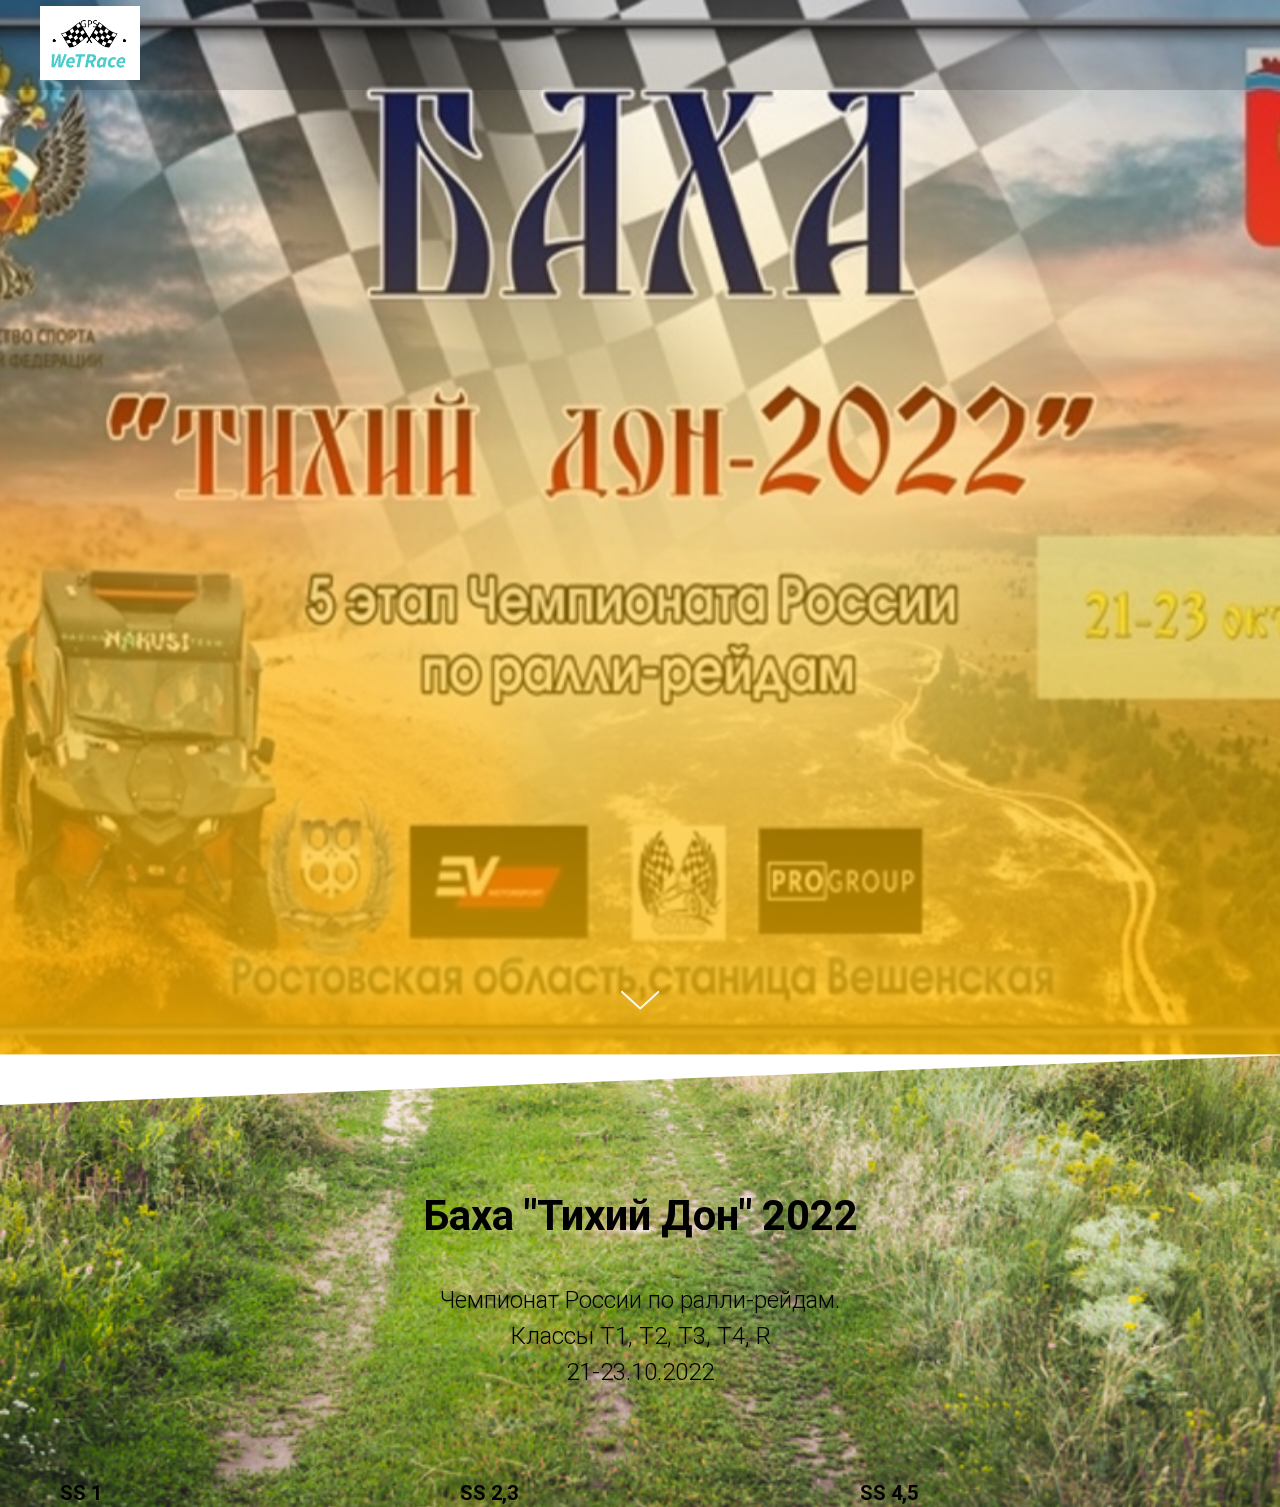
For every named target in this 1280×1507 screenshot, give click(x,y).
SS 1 (81, 1493)
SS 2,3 (489, 1493)
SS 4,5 (889, 1493)
